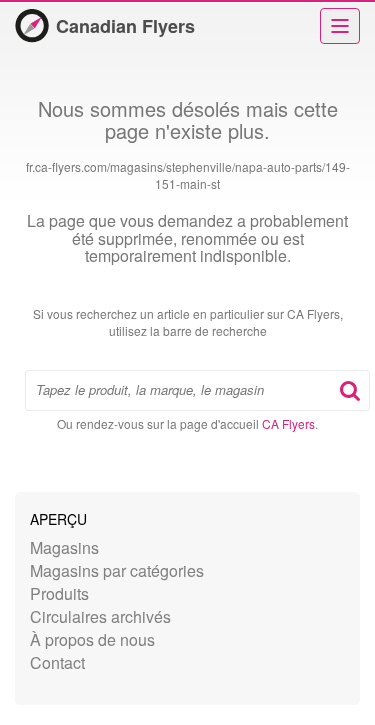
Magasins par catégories (117, 570)
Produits (59, 593)
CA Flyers (288, 423)
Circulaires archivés (100, 616)
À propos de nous (92, 639)
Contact (57, 662)
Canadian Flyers (125, 26)
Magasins (64, 547)
